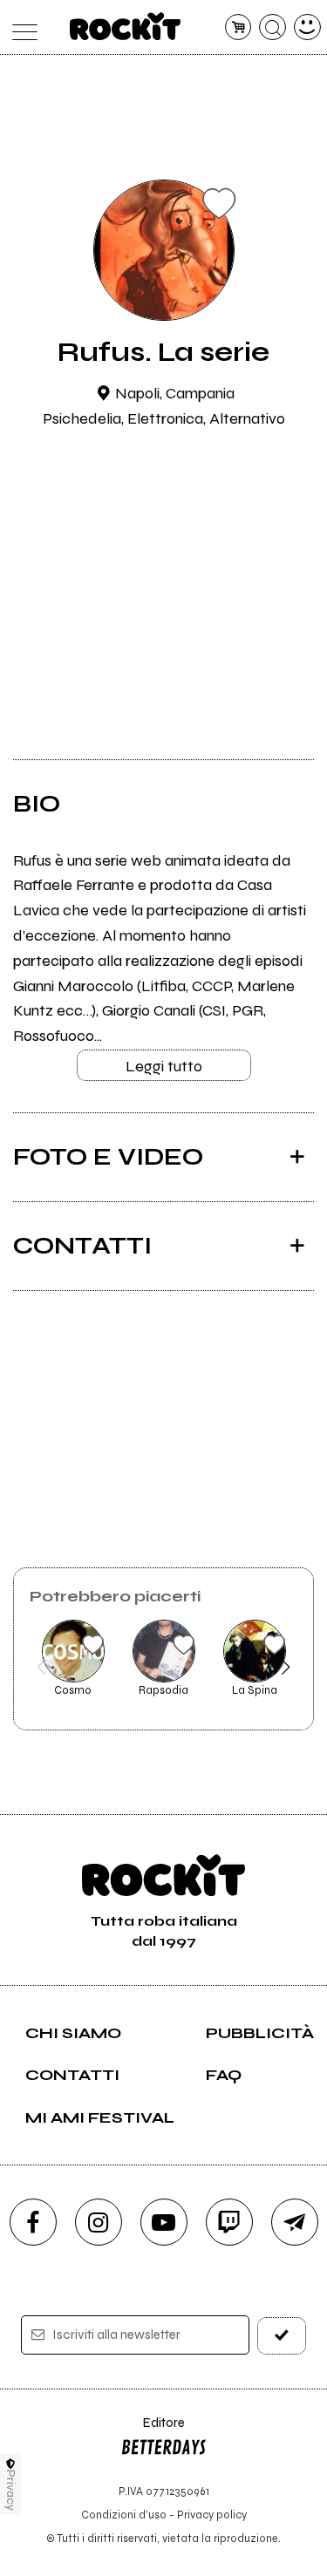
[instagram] (99, 2222)
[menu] (20, 27)
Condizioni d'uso (124, 2515)
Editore (153, 2431)
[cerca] (272, 27)
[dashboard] (307, 27)
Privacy (11, 2490)
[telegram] (295, 2222)
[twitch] (229, 2222)
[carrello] (238, 27)
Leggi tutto (164, 1066)
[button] (41, 1667)
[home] (125, 26)
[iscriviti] (282, 2336)
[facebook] (33, 2222)
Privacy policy (212, 2515)
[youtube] (164, 2222)
